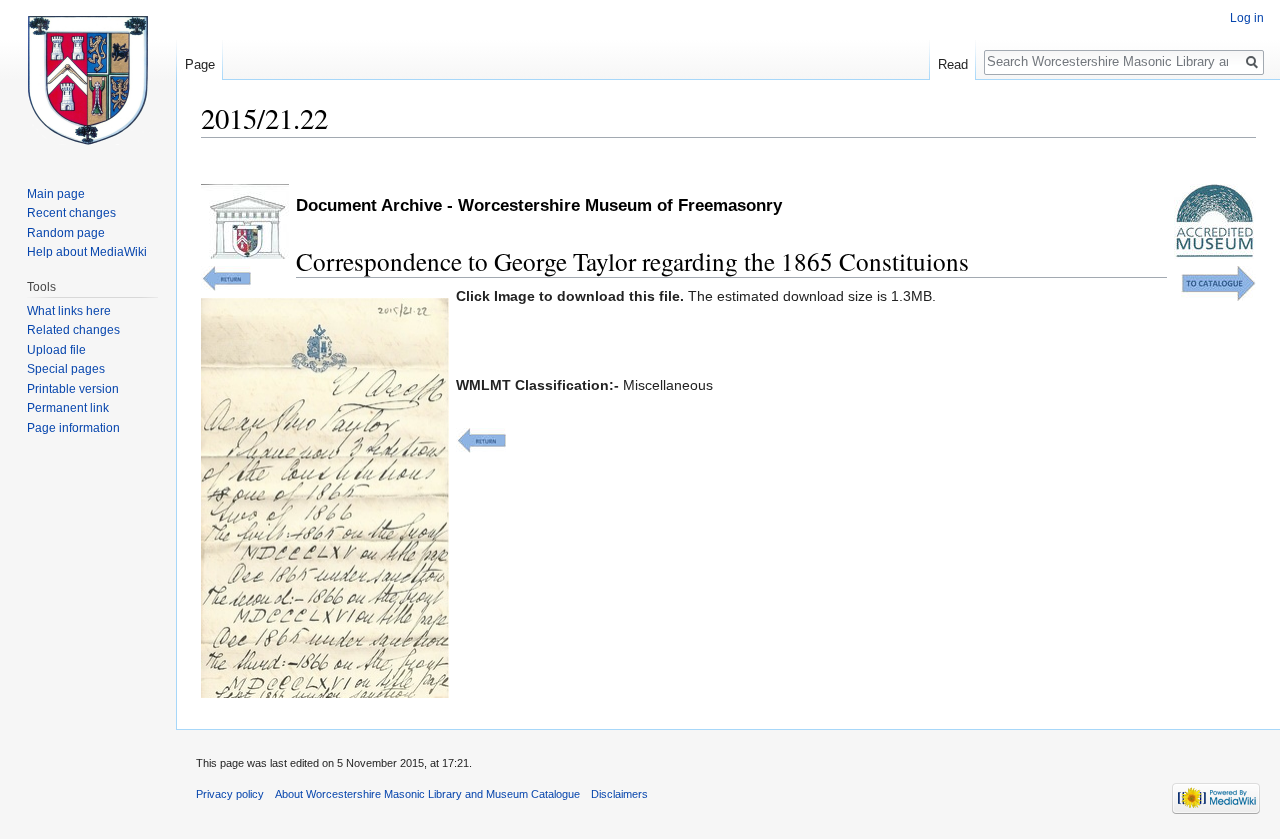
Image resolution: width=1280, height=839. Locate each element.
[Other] (226, 277)
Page (200, 64)
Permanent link (68, 408)
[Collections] (1218, 282)
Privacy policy (230, 794)
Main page (56, 194)
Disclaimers (619, 794)
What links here (69, 311)
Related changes (73, 330)
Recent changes (71, 213)
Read (953, 64)
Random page (66, 233)
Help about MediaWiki (87, 252)
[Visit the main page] (88, 80)
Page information (73, 428)
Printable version (73, 389)
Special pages (66, 369)
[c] (481, 439)
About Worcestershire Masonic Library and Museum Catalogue (427, 794)
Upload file (56, 350)
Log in (1247, 18)
